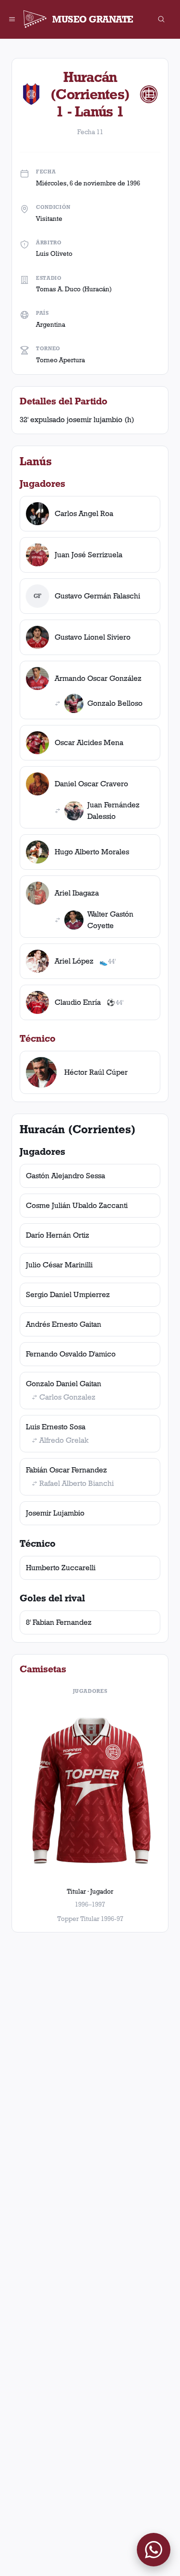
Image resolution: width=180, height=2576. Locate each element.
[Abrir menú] (12, 19)
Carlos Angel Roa (84, 513)
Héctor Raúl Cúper (96, 1072)
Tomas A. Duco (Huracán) (74, 289)
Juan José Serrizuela (89, 555)
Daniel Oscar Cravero (91, 784)
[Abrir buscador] (161, 19)
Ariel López (74, 961)
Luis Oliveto (54, 253)
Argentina (51, 324)
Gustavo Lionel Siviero (93, 637)
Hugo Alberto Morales (92, 852)
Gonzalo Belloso (115, 703)
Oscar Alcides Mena (89, 742)
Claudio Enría (78, 1002)
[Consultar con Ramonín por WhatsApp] (154, 2550)
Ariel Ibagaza (77, 893)
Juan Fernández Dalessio (114, 811)
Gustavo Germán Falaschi (97, 596)
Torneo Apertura (60, 360)
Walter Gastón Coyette (110, 920)
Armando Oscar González (98, 678)
